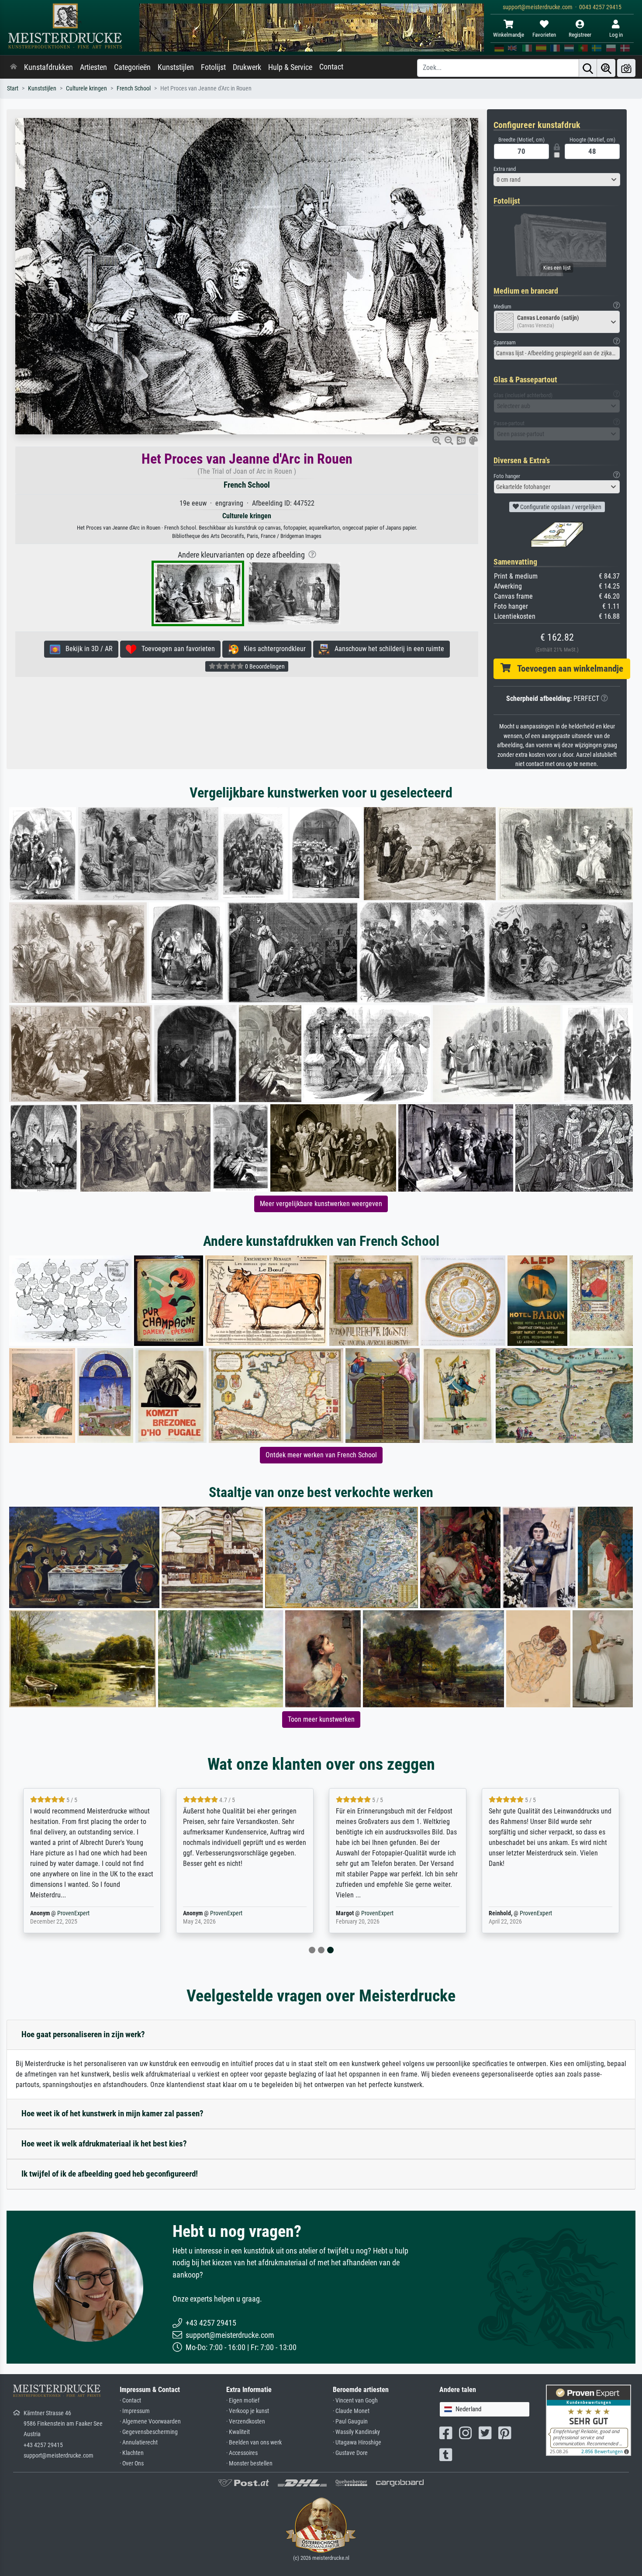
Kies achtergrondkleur (272, 649)
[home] (14, 67)
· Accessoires (242, 2453)
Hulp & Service (290, 67)
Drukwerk (247, 67)
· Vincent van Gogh (355, 2401)
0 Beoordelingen (264, 666)
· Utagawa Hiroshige (357, 2443)
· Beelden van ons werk (254, 2443)
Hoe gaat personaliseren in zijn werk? (83, 2034)
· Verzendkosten (246, 2422)
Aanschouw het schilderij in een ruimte (387, 649)
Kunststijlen (176, 67)
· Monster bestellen (249, 2463)
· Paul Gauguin (350, 2422)
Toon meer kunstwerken (321, 1719)
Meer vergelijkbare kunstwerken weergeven (321, 1204)
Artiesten (93, 67)
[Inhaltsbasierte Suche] (606, 68)
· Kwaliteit (238, 2432)
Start (13, 88)
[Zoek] (588, 68)
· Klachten (132, 2453)
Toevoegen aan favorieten (176, 649)
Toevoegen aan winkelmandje (567, 669)
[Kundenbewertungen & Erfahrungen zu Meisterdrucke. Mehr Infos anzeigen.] (588, 2420)
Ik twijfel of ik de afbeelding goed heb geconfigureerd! (110, 2174)
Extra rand (505, 169)
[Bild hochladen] (626, 68)
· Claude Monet (351, 2411)
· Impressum (135, 2411)
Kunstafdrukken (48, 67)
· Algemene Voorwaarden (150, 2422)
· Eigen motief (243, 2401)
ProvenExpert (73, 1913)
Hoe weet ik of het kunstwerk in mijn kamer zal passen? (112, 2113)
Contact (331, 67)
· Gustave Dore (350, 2453)
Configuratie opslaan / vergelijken (560, 507)
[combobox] (557, 180)
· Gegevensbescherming (149, 2432)
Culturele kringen (86, 88)
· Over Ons (132, 2463)
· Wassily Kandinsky (356, 2432)
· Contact (130, 2401)
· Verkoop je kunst (248, 2411)
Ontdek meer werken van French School (321, 1455)
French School (134, 88)
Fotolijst (213, 67)
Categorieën (132, 67)
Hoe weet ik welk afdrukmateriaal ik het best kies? (104, 2144)
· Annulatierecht (139, 2443)
